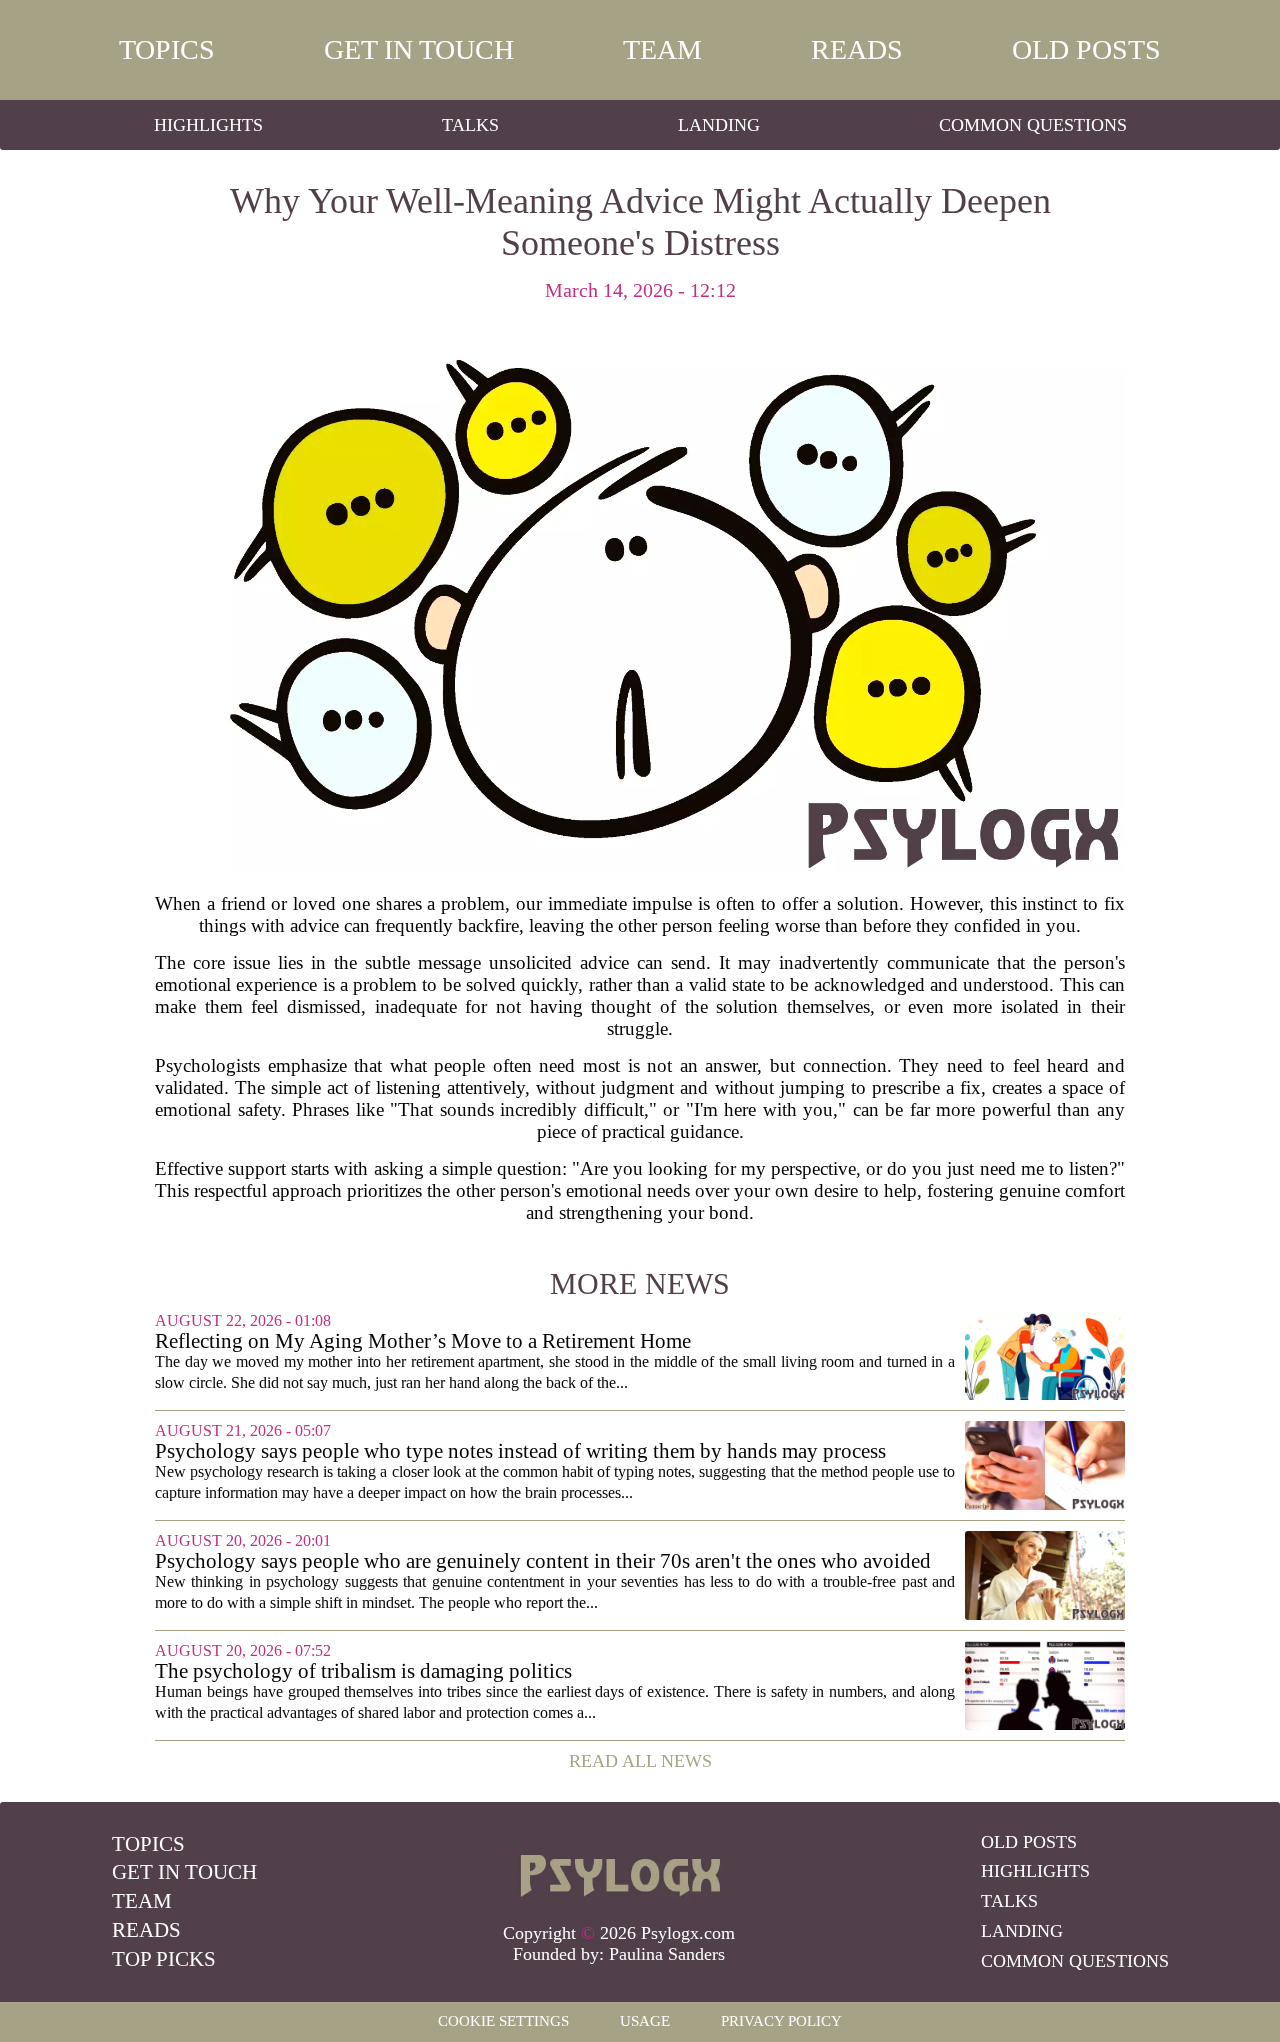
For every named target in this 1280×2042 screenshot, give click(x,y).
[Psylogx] (619, 1870)
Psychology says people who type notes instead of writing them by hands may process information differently (520, 1451)
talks (470, 125)
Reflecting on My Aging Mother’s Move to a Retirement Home (423, 1341)
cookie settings (503, 2021)
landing (719, 125)
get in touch (419, 49)
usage (645, 2021)
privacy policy (781, 2021)
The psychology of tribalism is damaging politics (363, 1671)
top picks (164, 1959)
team (662, 49)
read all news (640, 1761)
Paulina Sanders (667, 1954)
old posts (1086, 49)
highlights (208, 125)
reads (857, 49)
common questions (1033, 125)
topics (167, 49)
